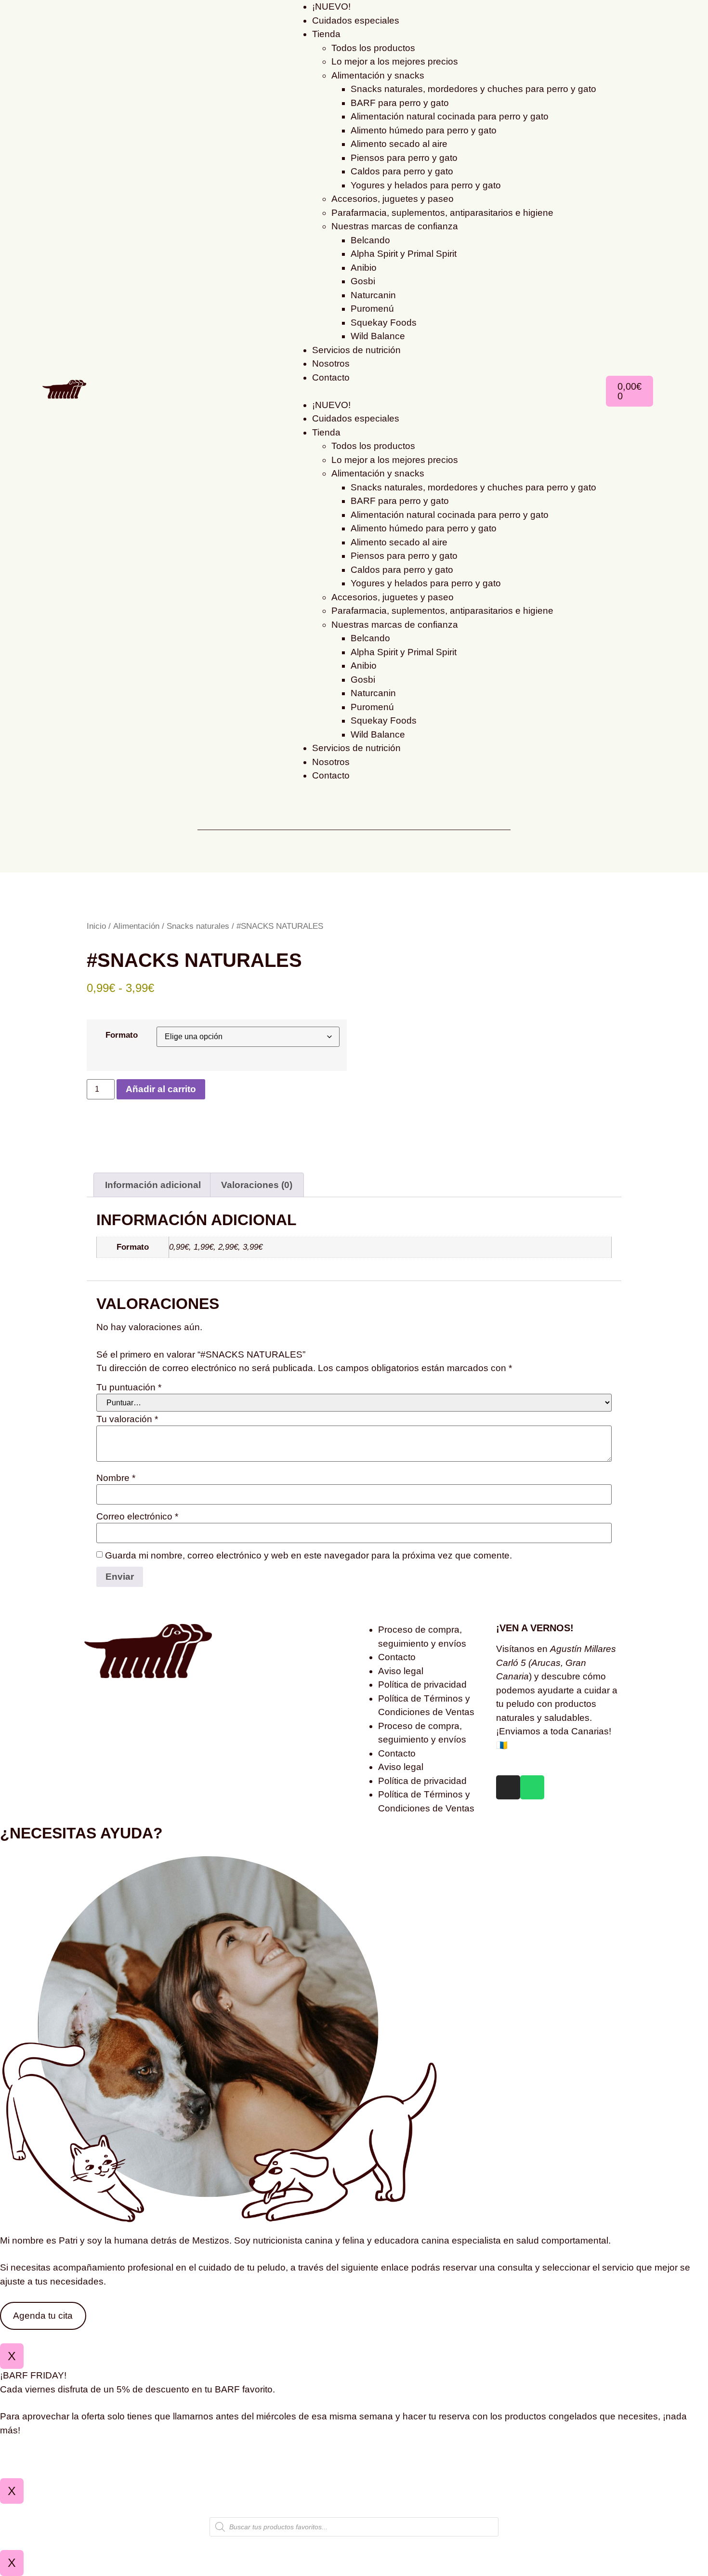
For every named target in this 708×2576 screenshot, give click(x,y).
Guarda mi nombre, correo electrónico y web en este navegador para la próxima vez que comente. (308, 1555)
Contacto (331, 377)
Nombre (116, 1478)
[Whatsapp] (532, 1787)
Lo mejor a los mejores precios (395, 61)
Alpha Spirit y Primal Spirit (404, 254)
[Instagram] (508, 1787)
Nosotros (331, 363)
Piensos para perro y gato (404, 158)
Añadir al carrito (161, 1089)
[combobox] (354, 820)
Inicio (96, 926)
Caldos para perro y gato (402, 171)
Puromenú (372, 309)
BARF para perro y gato (400, 103)
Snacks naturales (198, 926)
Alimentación (136, 926)
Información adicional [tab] (153, 1185)
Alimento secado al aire (399, 144)
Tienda (326, 34)
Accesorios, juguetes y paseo (393, 199)
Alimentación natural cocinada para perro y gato (450, 116)
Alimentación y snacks (378, 75)
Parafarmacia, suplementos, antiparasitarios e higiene (442, 213)
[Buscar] (201, 804)
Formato (122, 1035)
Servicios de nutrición (356, 350)
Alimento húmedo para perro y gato (424, 130)
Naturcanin (373, 295)
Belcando (370, 240)
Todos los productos (373, 48)
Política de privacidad (422, 1684)
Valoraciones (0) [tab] (257, 1185)
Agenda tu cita (43, 2316)
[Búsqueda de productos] (354, 2527)
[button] (445, 391)
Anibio (364, 268)
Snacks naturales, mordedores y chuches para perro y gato (473, 89)
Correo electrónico (137, 1516)
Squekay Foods (384, 323)
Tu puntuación (129, 1387)
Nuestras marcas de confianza (395, 226)
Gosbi (363, 281)
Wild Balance (378, 336)
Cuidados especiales (356, 20)
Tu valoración (127, 1419)
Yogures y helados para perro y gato (426, 185)
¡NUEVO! (331, 405)
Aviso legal (401, 1671)
